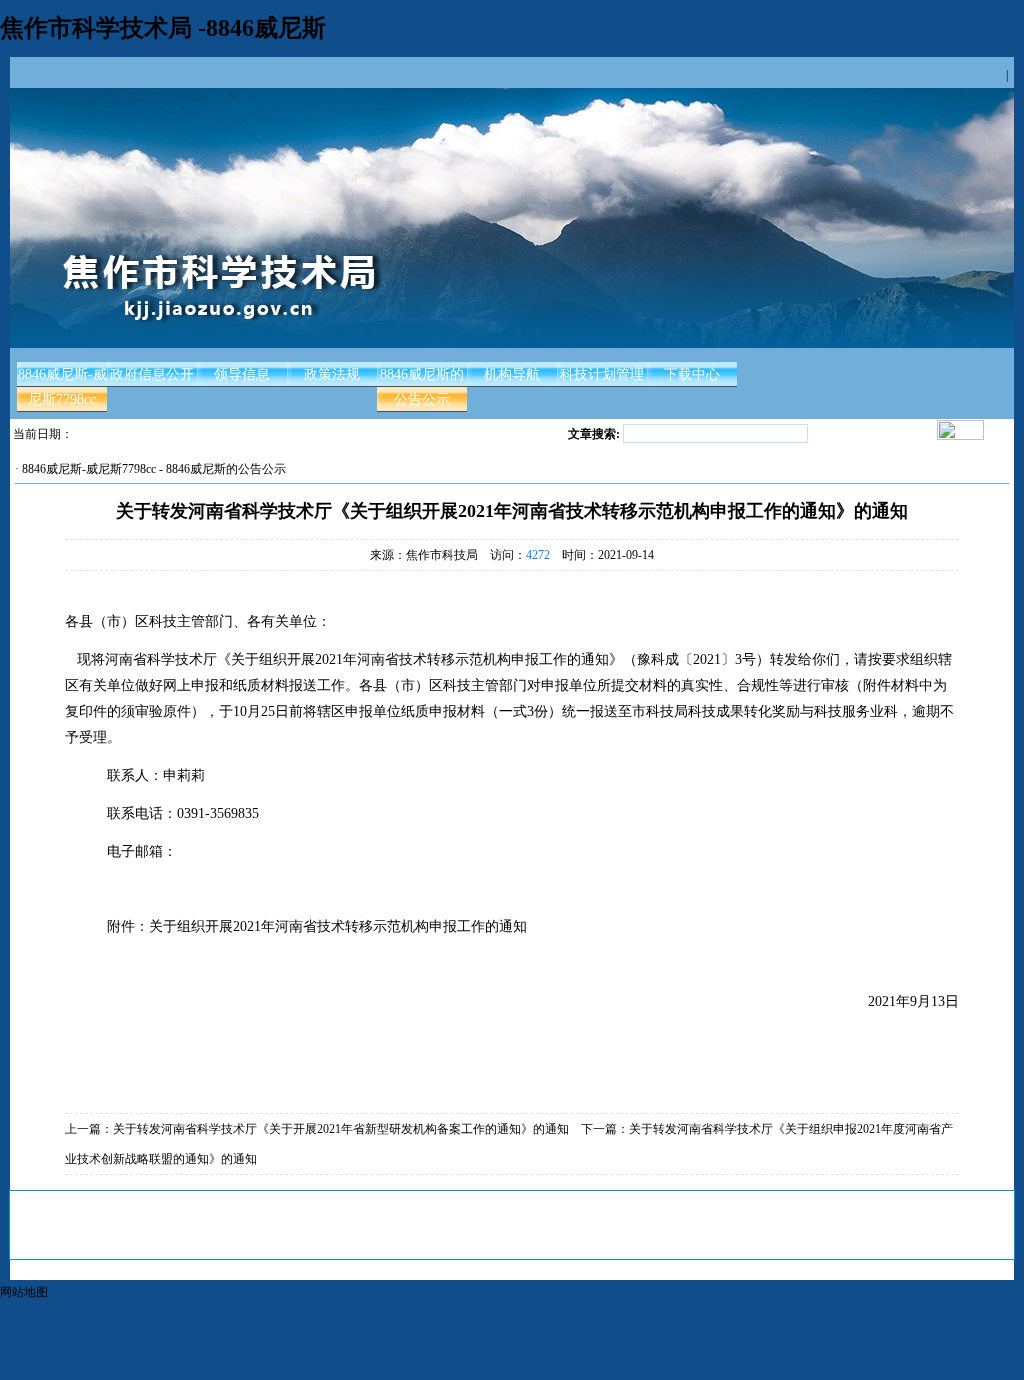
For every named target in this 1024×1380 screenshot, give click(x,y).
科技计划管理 (602, 374)
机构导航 (512, 374)
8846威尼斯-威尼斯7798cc (62, 387)
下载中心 (692, 374)
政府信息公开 (152, 374)
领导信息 (242, 374)
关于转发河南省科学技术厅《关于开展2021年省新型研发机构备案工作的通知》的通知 (341, 1129)
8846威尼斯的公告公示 (422, 387)
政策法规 (332, 374)
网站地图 (24, 1292)
